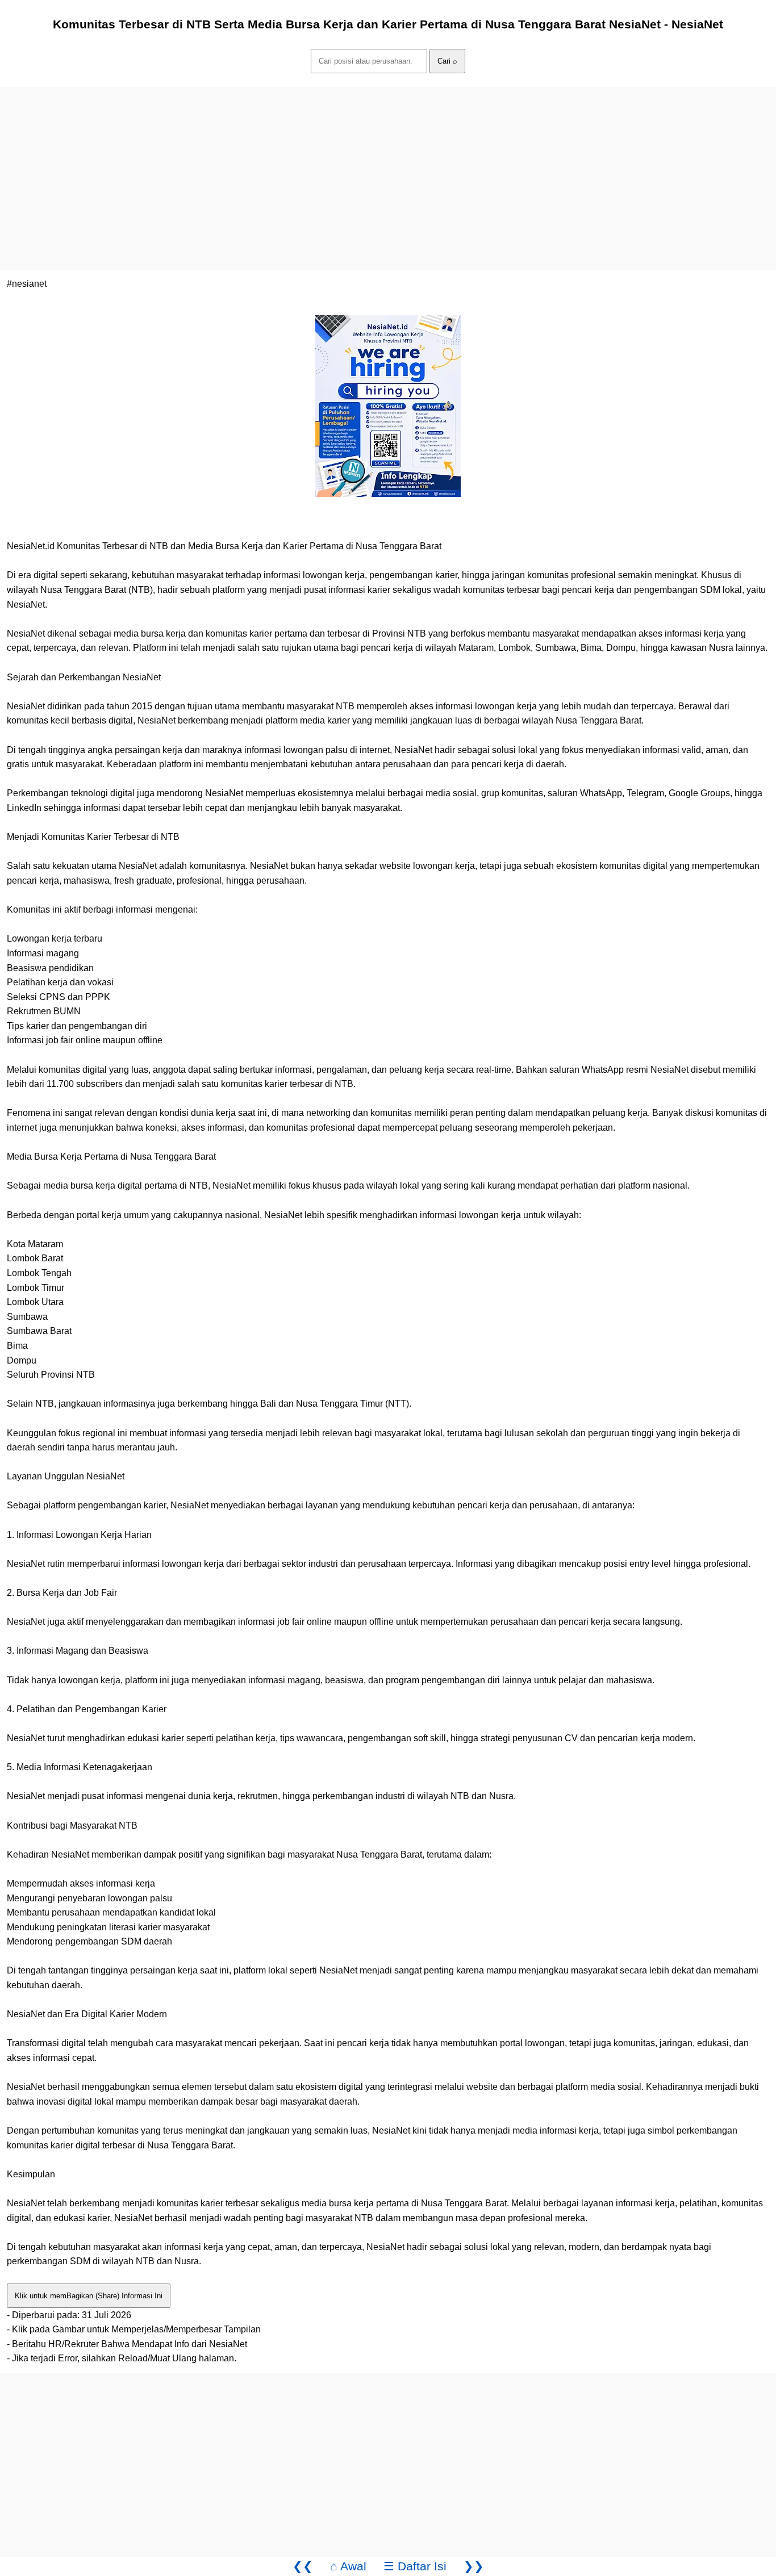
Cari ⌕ (447, 61)
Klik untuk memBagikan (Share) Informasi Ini (89, 2296)
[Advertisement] (341, 166)
